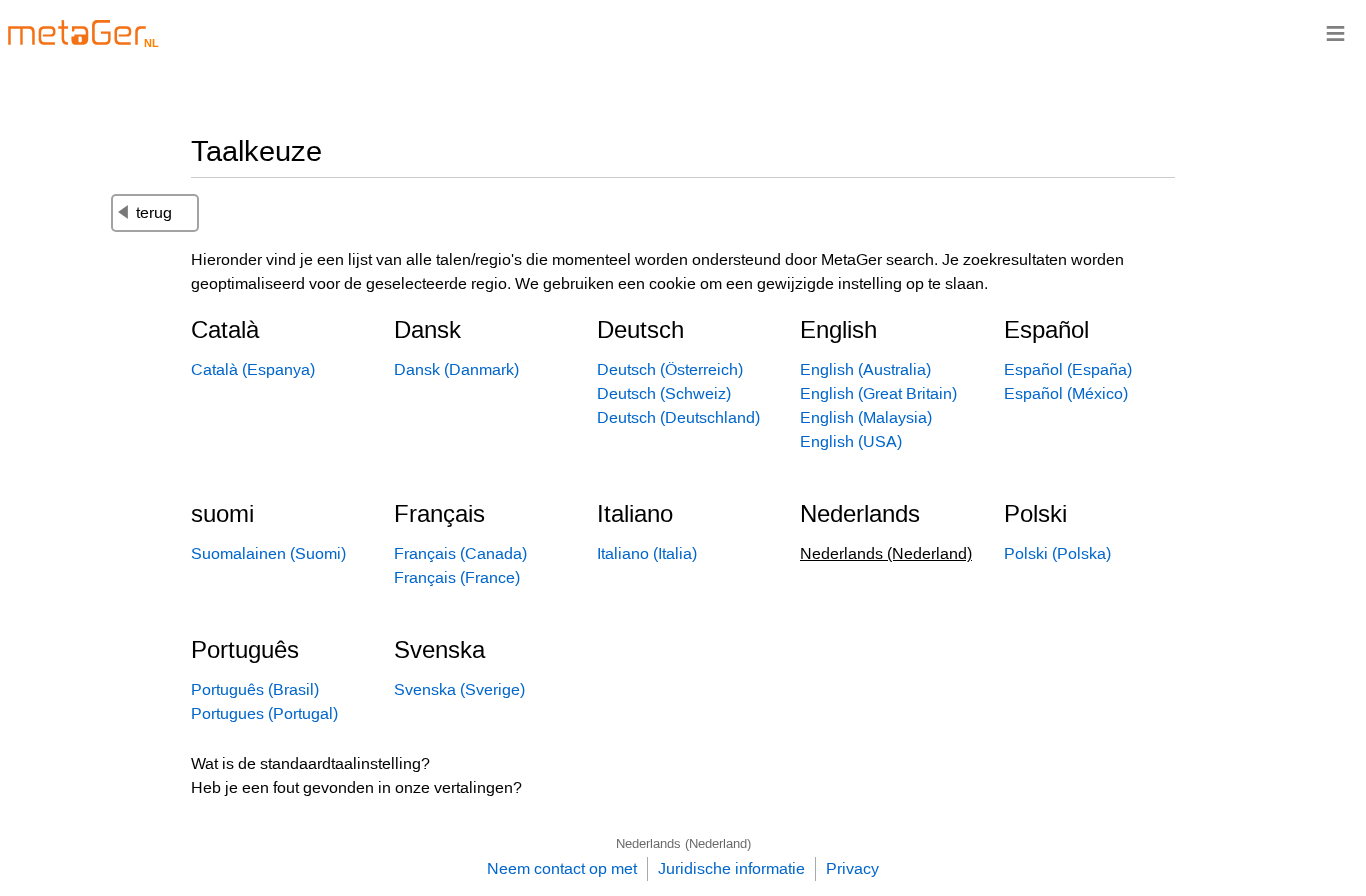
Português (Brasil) (255, 689)
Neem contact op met (562, 868)
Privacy (852, 868)
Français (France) (457, 577)
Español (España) (1068, 369)
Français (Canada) (460, 553)
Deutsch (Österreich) (670, 369)
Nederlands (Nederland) (683, 843)
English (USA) (851, 441)
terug (154, 212)
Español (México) (1066, 393)
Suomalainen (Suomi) (268, 553)
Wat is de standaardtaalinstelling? (310, 763)
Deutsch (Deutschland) (678, 417)
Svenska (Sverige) (459, 689)
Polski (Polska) (1057, 553)
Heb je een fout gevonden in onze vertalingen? (356, 787)
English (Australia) (865, 369)
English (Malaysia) (866, 417)
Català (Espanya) (253, 369)
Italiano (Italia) (647, 553)
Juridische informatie (731, 868)
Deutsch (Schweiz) (664, 393)
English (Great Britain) (878, 393)
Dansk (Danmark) (456, 369)
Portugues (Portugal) (264, 713)
